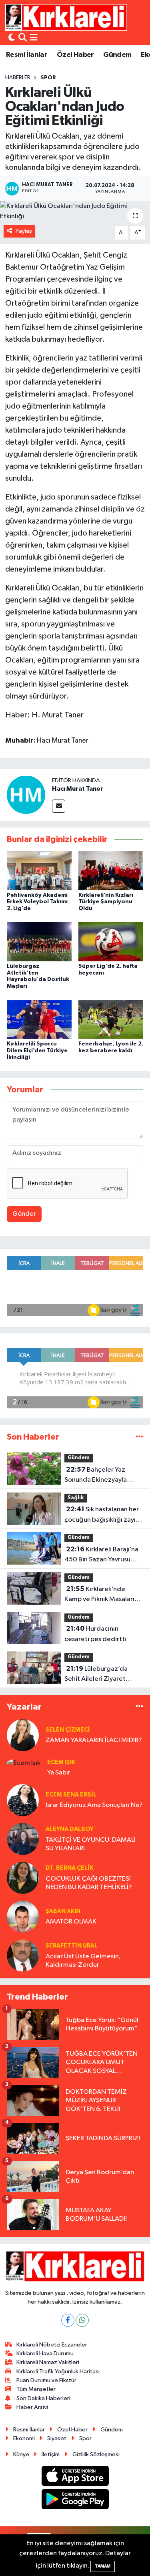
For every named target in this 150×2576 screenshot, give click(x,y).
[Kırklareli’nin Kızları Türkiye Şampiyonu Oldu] (111, 871)
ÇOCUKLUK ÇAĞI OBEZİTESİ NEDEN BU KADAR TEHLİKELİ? (89, 1883)
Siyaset (57, 2438)
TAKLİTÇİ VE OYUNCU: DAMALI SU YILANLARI (91, 1844)
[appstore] (75, 2477)
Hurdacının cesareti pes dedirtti (95, 1634)
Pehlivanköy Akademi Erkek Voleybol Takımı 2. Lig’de (37, 902)
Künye (21, 2454)
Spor (48, 78)
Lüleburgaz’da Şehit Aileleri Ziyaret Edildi (96, 1675)
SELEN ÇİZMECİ (68, 1730)
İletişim (51, 2454)
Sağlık (76, 1498)
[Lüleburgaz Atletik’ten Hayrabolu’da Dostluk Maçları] (39, 942)
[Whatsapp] (82, 2320)
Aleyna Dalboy (70, 1829)
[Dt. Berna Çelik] (23, 1878)
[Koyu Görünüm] (12, 38)
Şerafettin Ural (72, 1946)
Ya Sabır (59, 1773)
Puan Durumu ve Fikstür (46, 2380)
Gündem (117, 55)
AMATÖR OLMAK (71, 1922)
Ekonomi (24, 2438)
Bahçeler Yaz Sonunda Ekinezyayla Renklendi (96, 1476)
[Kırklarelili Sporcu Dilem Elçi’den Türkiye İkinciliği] (39, 1019)
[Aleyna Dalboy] (23, 1839)
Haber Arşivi (32, 2407)
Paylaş (24, 231)
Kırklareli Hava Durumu (45, 2353)
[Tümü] (139, 1437)
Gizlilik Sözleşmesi (96, 2454)
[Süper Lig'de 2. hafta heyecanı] (111, 942)
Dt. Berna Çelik (69, 1868)
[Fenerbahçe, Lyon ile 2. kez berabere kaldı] (111, 1019)
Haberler (18, 78)
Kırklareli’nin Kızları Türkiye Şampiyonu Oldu (106, 902)
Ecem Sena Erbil (71, 1795)
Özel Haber (75, 55)
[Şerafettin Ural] (23, 1955)
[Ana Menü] (34, 38)
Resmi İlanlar (27, 55)
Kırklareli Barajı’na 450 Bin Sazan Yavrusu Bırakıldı (101, 1555)
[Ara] (23, 38)
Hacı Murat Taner (78, 789)
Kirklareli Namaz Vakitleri (48, 2362)
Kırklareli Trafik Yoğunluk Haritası (58, 2372)
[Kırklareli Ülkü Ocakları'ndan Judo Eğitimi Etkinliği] (75, 211)
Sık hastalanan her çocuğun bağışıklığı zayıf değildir (102, 1515)
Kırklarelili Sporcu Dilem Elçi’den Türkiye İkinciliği (37, 1051)
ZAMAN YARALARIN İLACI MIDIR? (94, 1740)
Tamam (103, 2566)
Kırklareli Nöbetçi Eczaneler (52, 2345)
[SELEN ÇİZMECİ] (23, 1735)
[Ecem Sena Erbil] (23, 1800)
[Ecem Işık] (24, 1763)
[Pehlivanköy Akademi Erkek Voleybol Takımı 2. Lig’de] (39, 871)
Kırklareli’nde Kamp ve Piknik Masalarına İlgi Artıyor (103, 1595)
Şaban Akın (63, 1911)
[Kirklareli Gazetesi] (66, 17)
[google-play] (75, 2501)
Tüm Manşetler (36, 2389)
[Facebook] (68, 2320)
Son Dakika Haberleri (43, 2398)
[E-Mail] (59, 806)
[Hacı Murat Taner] (26, 795)
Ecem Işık (61, 1762)
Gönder (24, 1214)
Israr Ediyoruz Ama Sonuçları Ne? (94, 1805)
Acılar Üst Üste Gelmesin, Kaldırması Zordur (83, 1961)
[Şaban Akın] (23, 1916)
